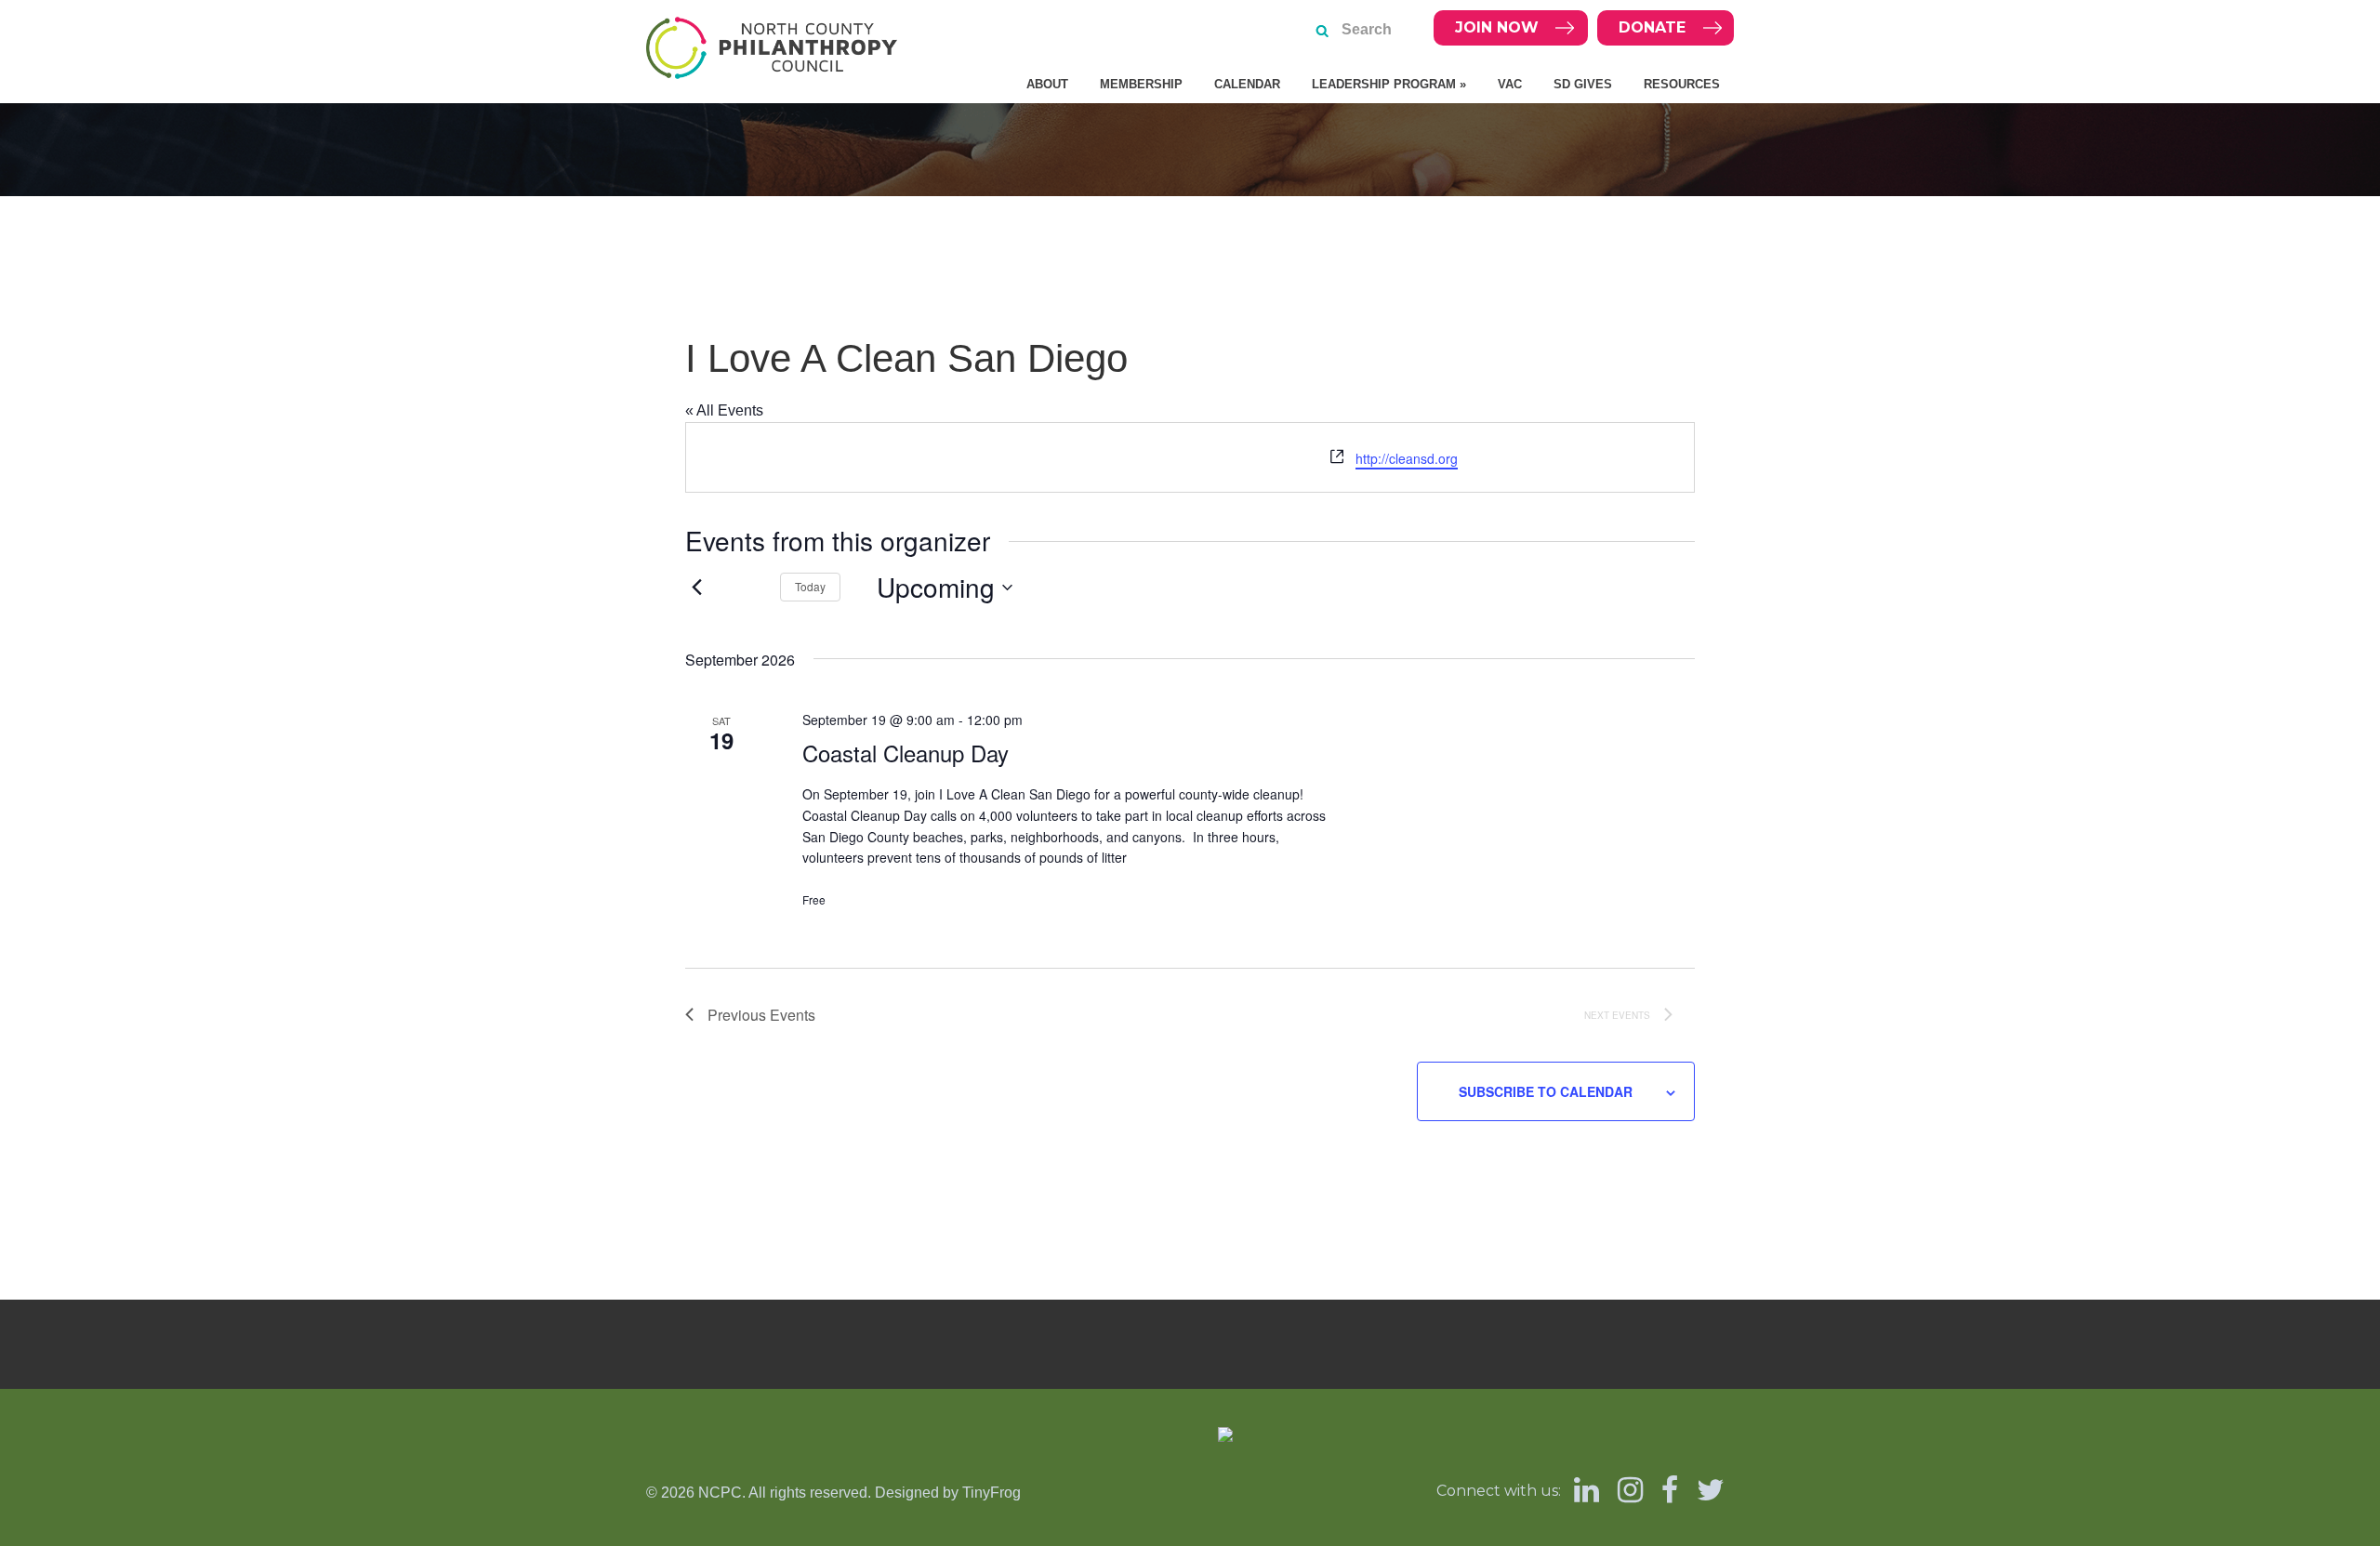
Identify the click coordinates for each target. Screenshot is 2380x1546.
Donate (1652, 27)
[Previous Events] (696, 588)
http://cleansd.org (1407, 458)
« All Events (724, 410)
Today (810, 586)
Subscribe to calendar (1546, 1091)
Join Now (1497, 27)
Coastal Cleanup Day (906, 753)
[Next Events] (744, 588)
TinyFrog (992, 1493)
